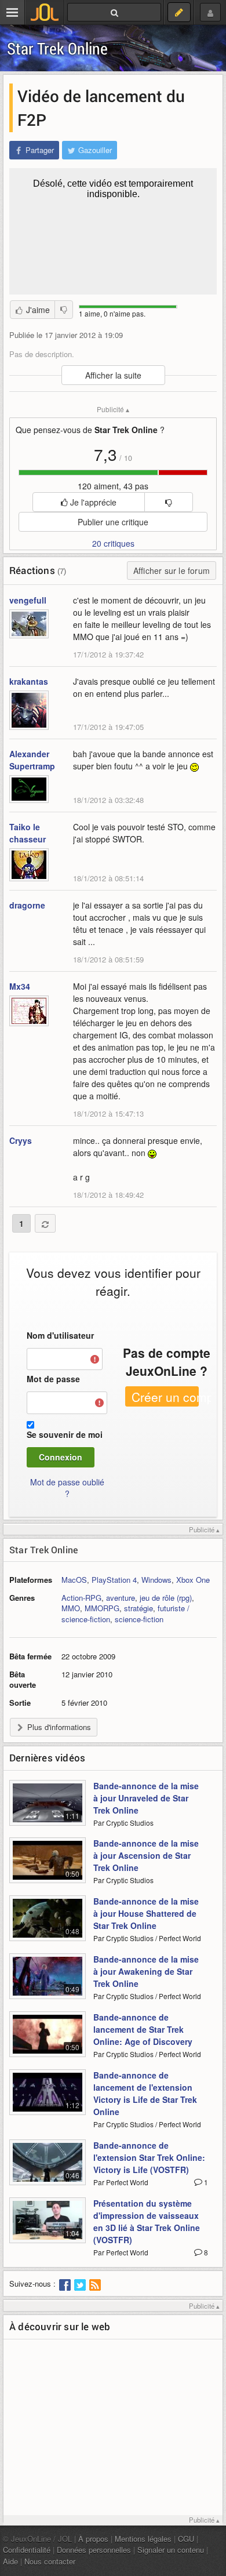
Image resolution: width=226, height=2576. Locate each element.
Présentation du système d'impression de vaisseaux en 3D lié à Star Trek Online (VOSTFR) (147, 2221)
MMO (71, 1608)
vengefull (28, 600)
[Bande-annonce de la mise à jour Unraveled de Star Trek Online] (48, 1810)
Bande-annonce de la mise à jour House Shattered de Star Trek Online (146, 1913)
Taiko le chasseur (28, 833)
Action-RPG (81, 1598)
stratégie (138, 1608)
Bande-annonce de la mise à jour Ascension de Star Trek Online (146, 1855)
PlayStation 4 (114, 1580)
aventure (121, 1598)
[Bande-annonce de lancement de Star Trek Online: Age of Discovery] (48, 2041)
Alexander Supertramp (32, 760)
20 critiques (113, 543)
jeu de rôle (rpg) (166, 1598)
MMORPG (102, 1608)
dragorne (27, 905)
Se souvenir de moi (65, 1434)
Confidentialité (27, 2550)
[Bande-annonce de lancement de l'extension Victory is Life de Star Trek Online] (48, 2099)
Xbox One (193, 1580)
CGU (186, 2539)
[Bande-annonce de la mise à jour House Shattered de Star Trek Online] (48, 1925)
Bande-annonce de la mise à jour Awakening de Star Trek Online (146, 1971)
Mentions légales (143, 2539)
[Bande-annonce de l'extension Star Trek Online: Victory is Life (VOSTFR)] (48, 2169)
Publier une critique (113, 522)
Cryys (21, 1140)
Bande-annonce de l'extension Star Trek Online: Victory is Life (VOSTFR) (149, 2157)
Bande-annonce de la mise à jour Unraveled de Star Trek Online (146, 1798)
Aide (10, 2561)
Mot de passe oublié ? (67, 1488)
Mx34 (20, 986)
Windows (156, 1580)
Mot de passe (53, 1379)
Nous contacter (50, 2561)
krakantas (29, 681)
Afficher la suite (113, 375)
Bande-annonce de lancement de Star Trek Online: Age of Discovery (143, 2029)
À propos (93, 2539)
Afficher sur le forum (172, 571)
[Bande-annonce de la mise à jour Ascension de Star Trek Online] (48, 1867)
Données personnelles (94, 2550)
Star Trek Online (57, 48)
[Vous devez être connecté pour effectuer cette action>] (168, 502)
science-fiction (139, 1619)
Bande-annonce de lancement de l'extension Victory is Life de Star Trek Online (145, 2093)
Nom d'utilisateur (60, 1335)
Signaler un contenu (171, 2550)
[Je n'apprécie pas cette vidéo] (64, 310)
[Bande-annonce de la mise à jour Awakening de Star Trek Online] (48, 1983)
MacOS (74, 1580)
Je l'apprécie (92, 502)
